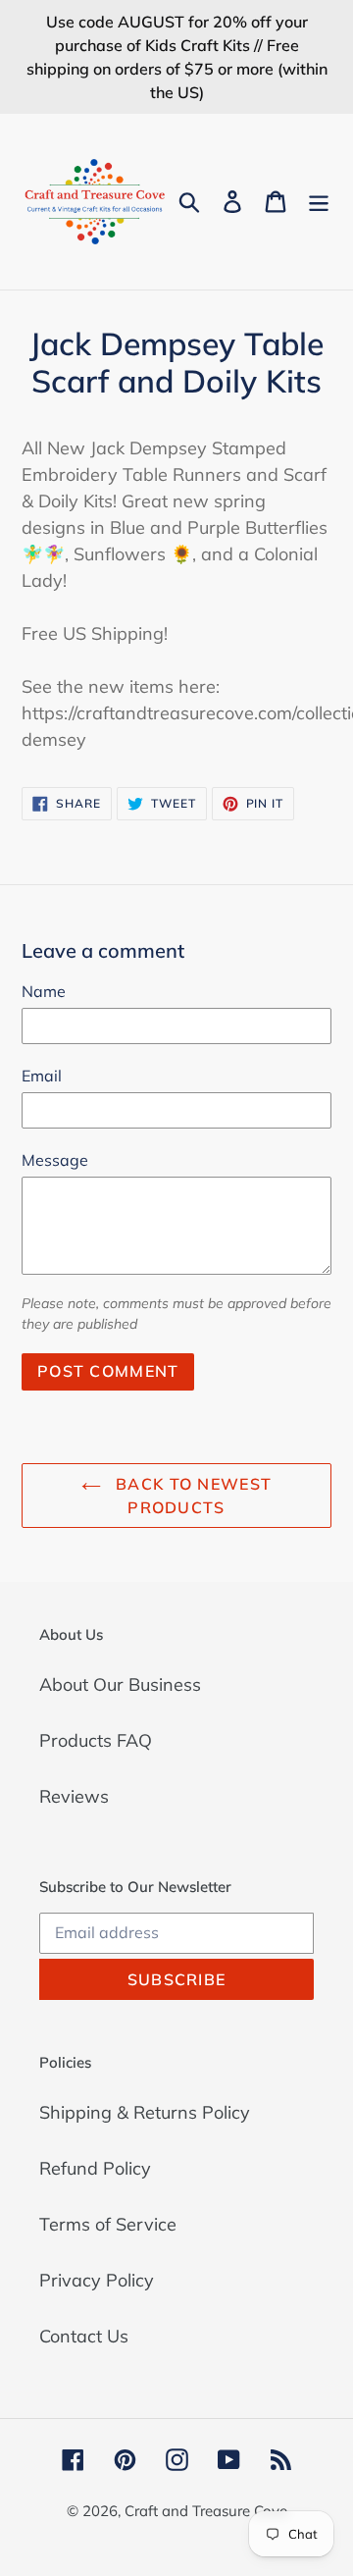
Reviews (74, 1796)
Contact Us (84, 2336)
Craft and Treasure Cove (206, 2511)
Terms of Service (108, 2224)
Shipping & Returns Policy (145, 2112)
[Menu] (319, 202)
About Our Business (120, 1684)
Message (55, 1160)
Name (44, 991)
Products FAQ (96, 1740)
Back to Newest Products (191, 1496)
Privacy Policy (97, 2280)
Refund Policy (95, 2168)
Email (42, 1076)
